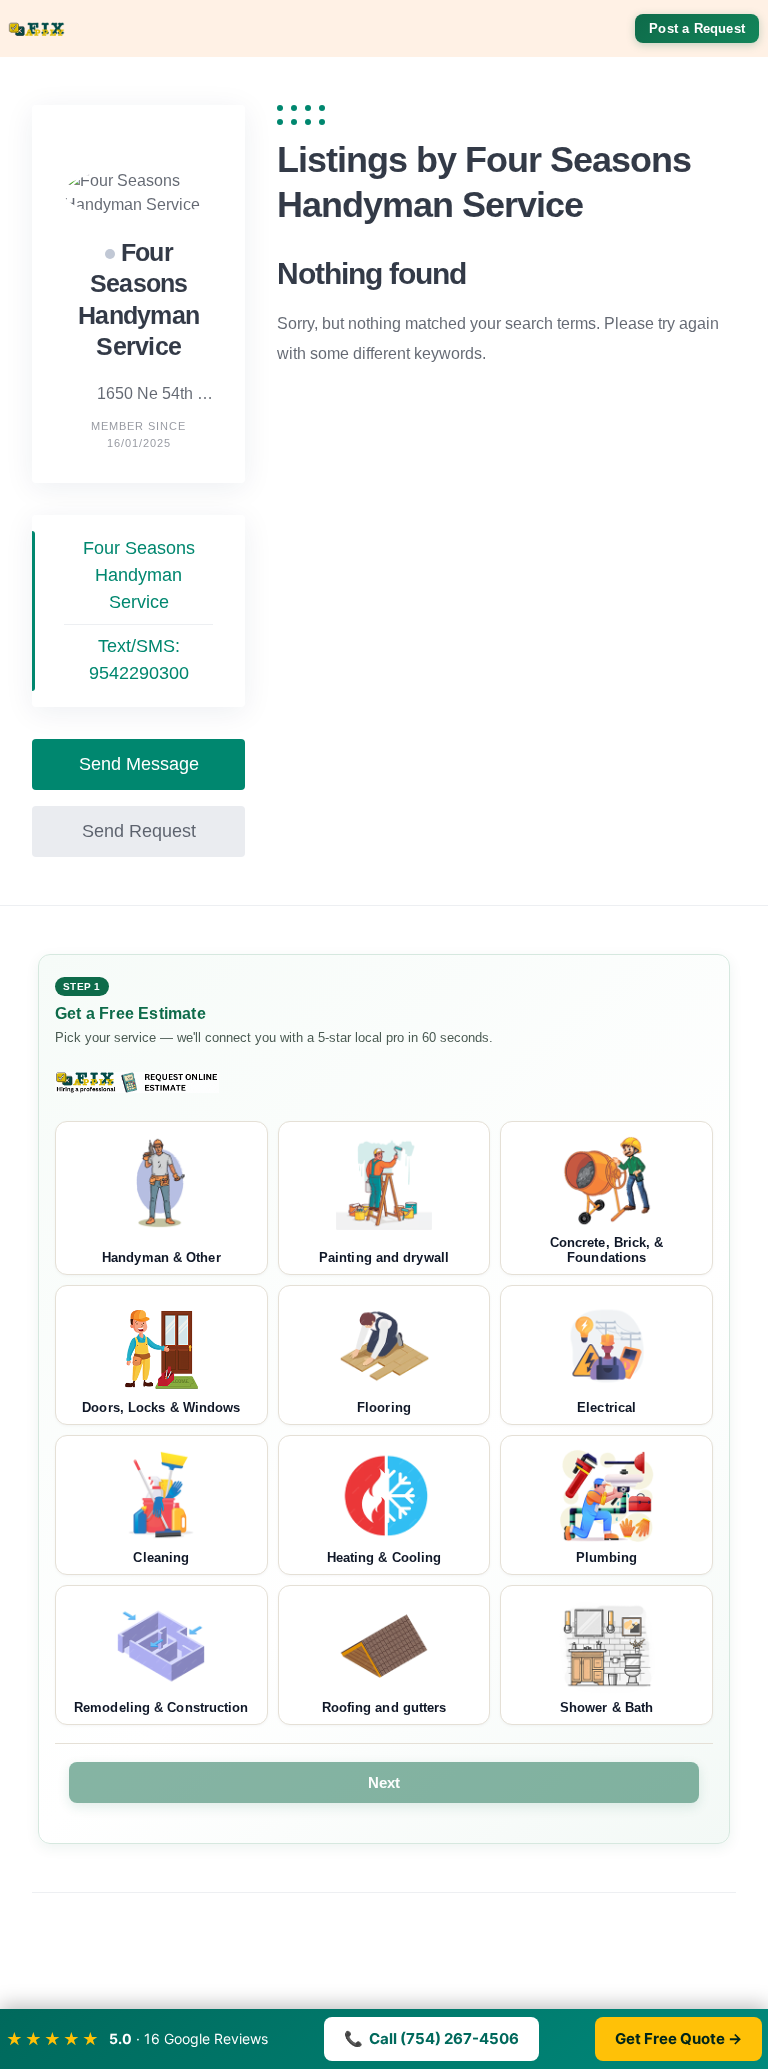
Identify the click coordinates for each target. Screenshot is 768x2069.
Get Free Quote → (678, 2038)
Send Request (139, 831)
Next (384, 1782)
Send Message (139, 764)
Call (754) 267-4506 (431, 2038)
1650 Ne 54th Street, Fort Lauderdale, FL (155, 393)
